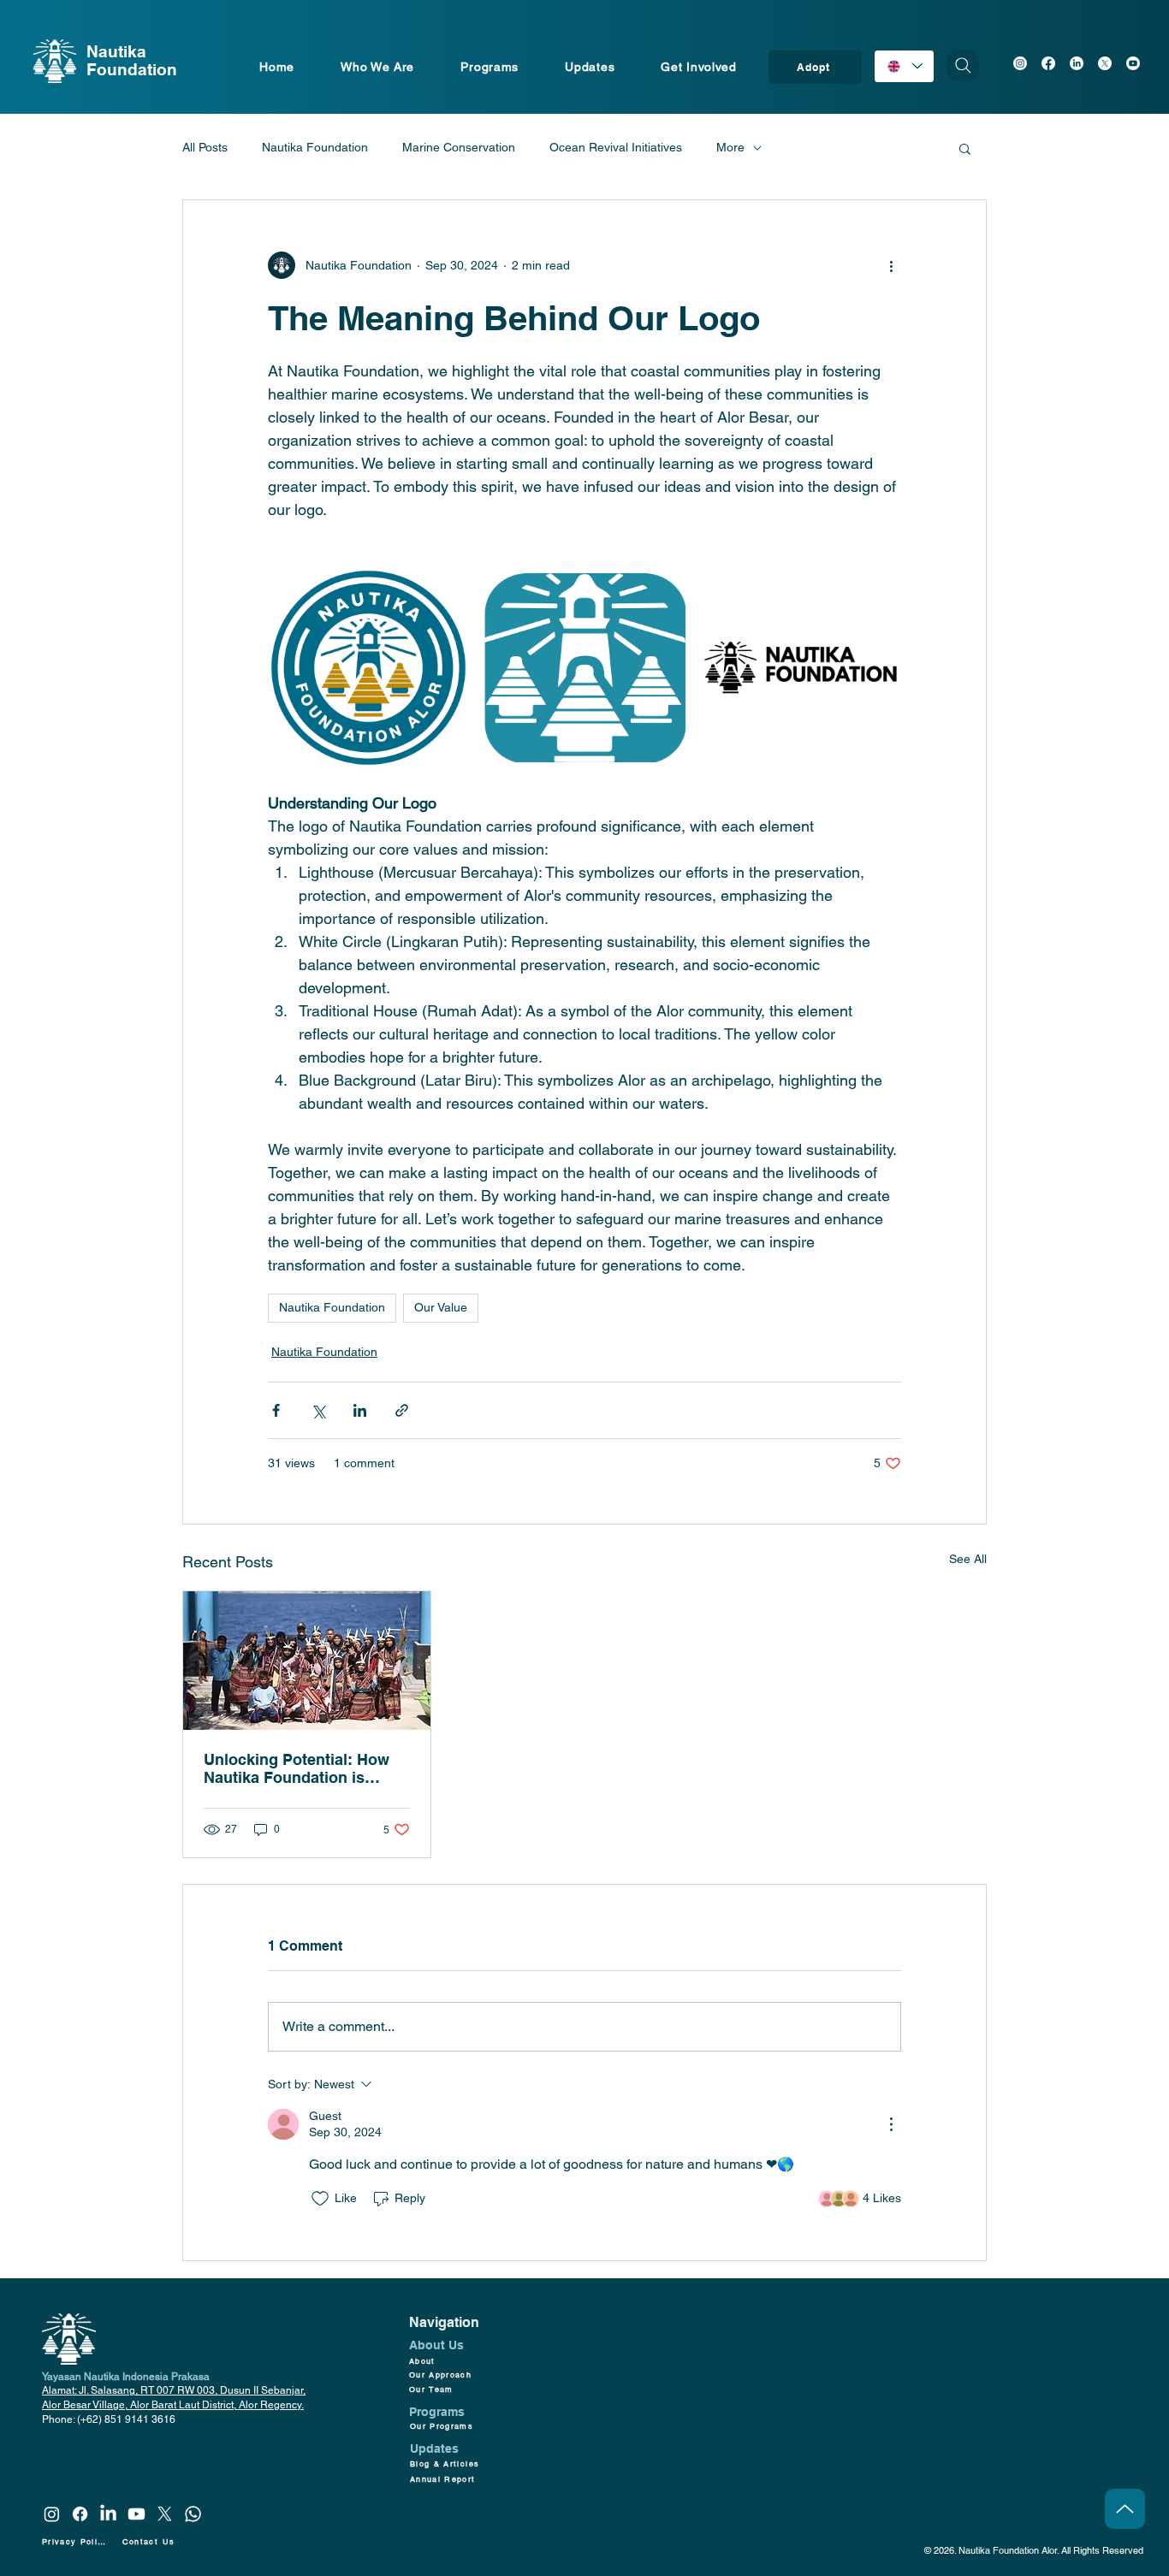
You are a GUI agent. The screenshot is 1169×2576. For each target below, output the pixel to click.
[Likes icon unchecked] (320, 2199)
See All (968, 1559)
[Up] (1125, 2509)
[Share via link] (402, 1410)
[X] (1105, 63)
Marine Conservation (459, 147)
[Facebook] (1048, 63)
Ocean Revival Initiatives (616, 147)
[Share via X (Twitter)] (318, 1410)
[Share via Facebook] (276, 1410)
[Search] (963, 65)
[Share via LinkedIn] (360, 1410)
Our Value (441, 1307)
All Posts (205, 147)
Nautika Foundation (315, 147)
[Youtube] (1133, 63)
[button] (965, 148)
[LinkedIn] (1077, 63)
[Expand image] (368, 668)
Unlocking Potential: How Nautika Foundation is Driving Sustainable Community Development (297, 1768)
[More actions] (891, 265)
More (730, 147)
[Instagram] (1020, 63)
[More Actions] (891, 2124)
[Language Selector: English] (904, 66)
